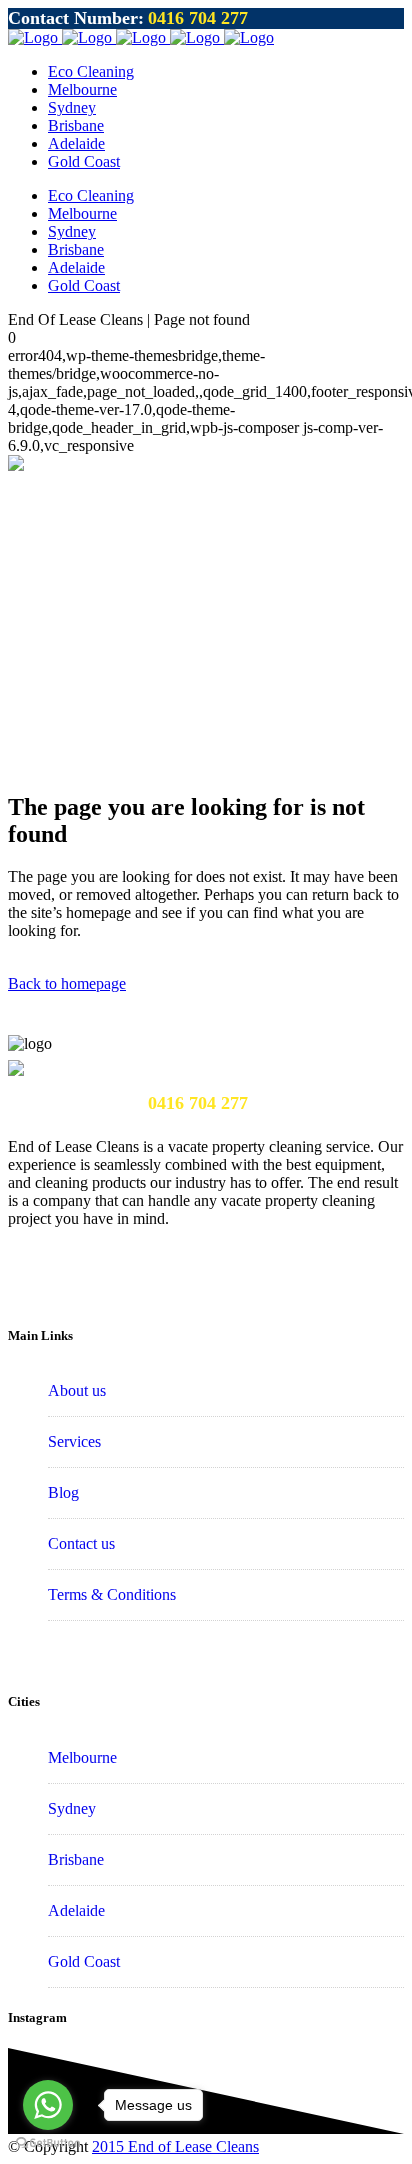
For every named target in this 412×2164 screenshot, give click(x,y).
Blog (63, 1492)
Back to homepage (67, 983)
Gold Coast (84, 1961)
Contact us (81, 1543)
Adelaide (76, 1910)
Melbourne (82, 1757)
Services (74, 1441)
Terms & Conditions (112, 1594)
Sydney (72, 1808)
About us (77, 1390)
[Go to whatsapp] (48, 2105)
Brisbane (76, 1859)
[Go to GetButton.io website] (48, 2143)
